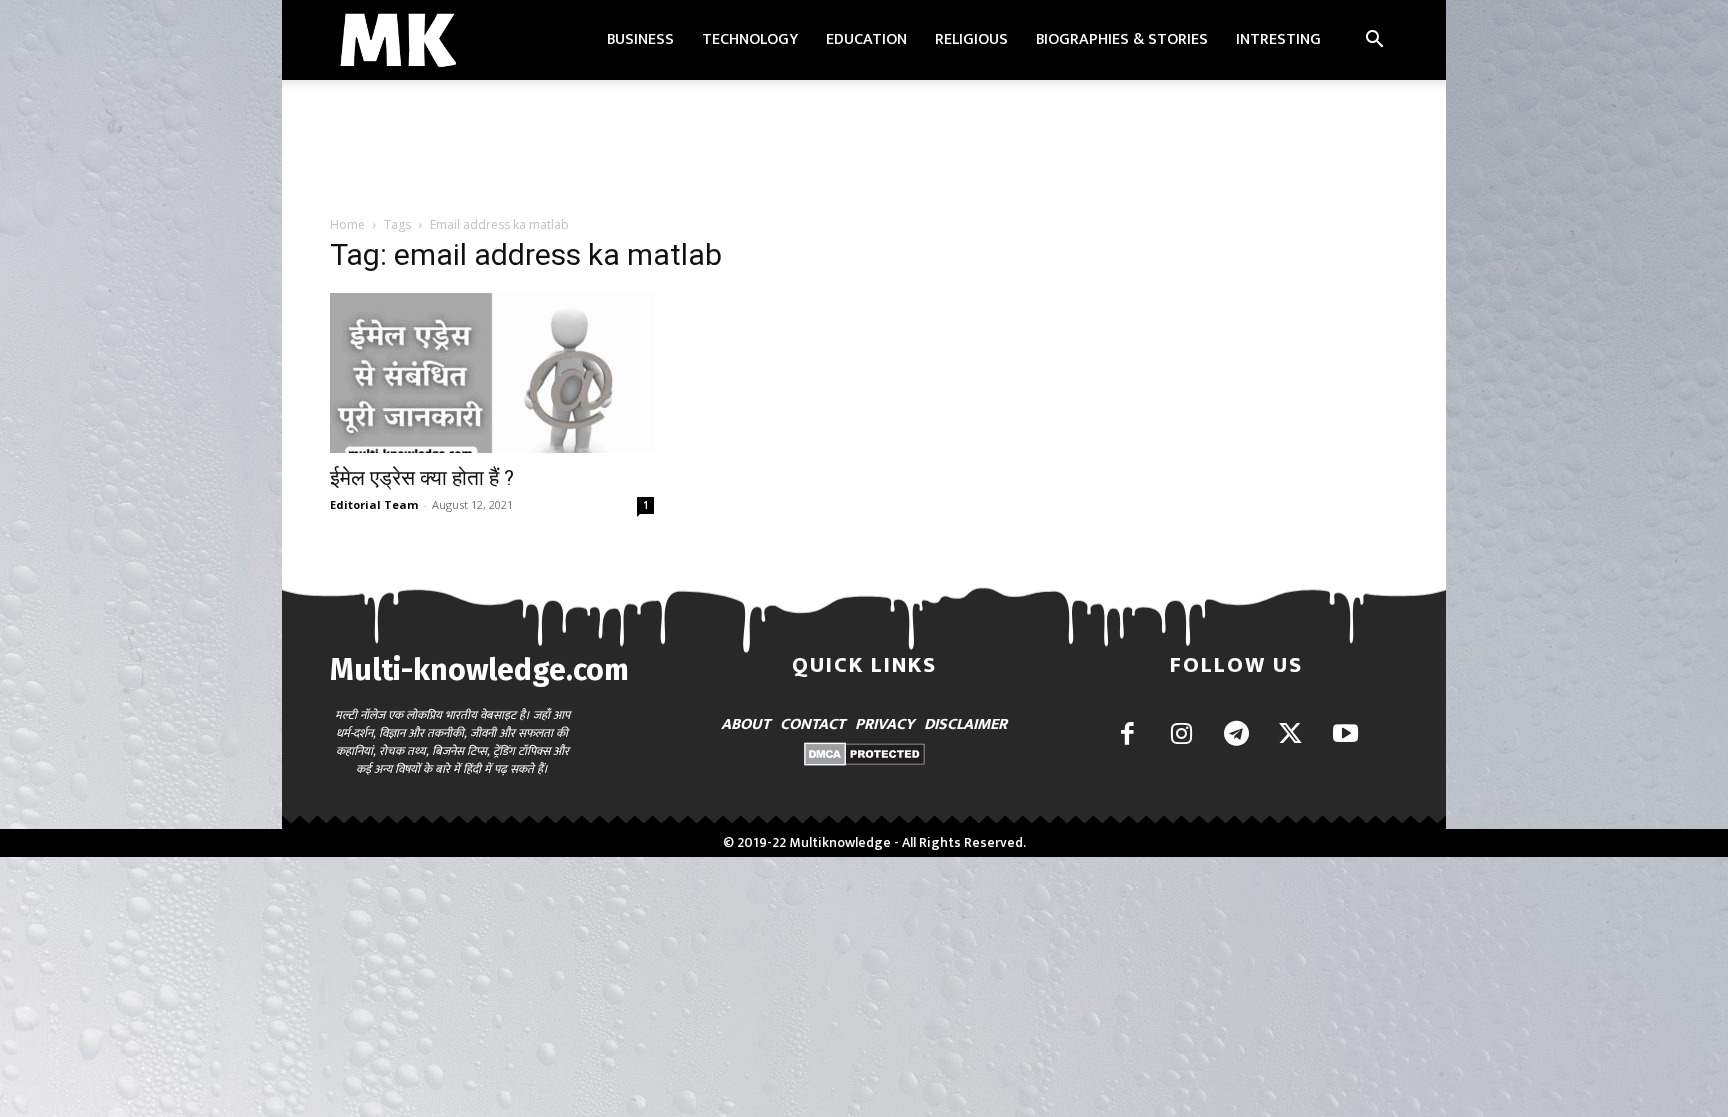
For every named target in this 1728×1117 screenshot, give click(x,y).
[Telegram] (1236, 735)
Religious (971, 39)
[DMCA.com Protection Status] (864, 760)
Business (640, 39)
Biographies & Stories (1122, 39)
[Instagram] (1181, 735)
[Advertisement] (864, 149)
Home (347, 224)
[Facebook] (1127, 735)
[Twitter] (1290, 735)
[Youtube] (1345, 735)
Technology (750, 39)
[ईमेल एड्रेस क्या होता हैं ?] (492, 373)
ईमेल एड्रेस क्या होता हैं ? (422, 478)
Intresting (1278, 39)
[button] (1374, 41)
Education (866, 39)
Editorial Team (374, 504)
